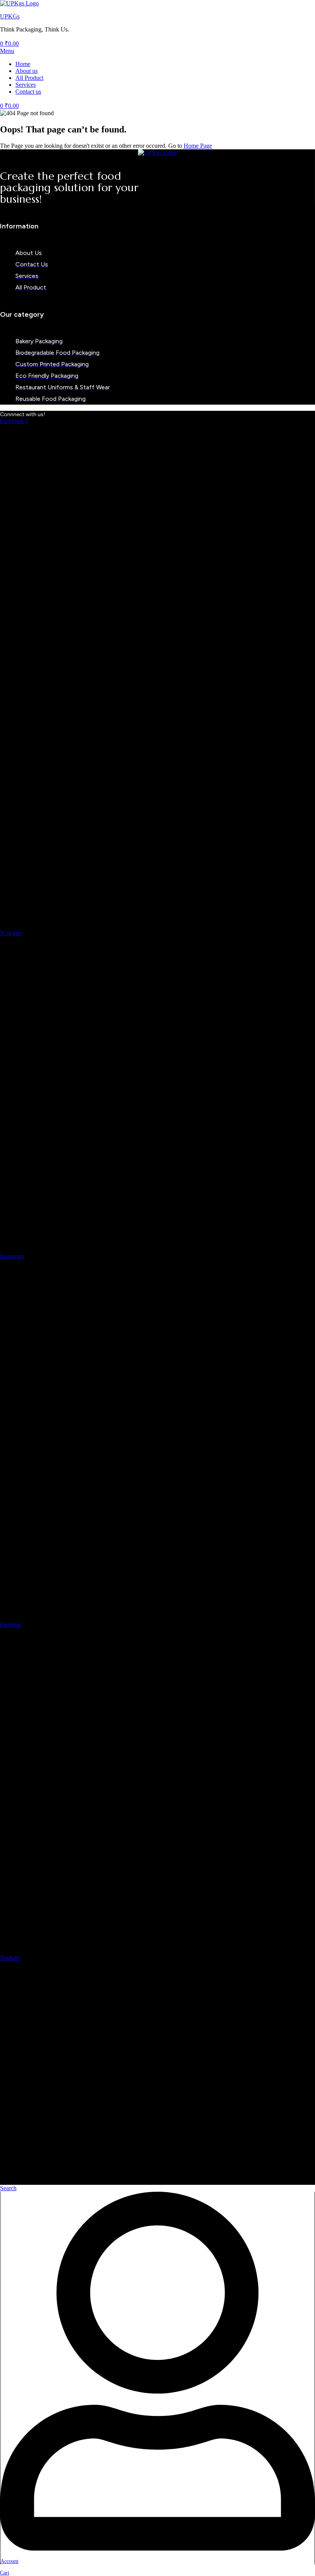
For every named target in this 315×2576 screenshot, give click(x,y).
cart (5, 2573)
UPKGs (10, 16)
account (9, 2561)
